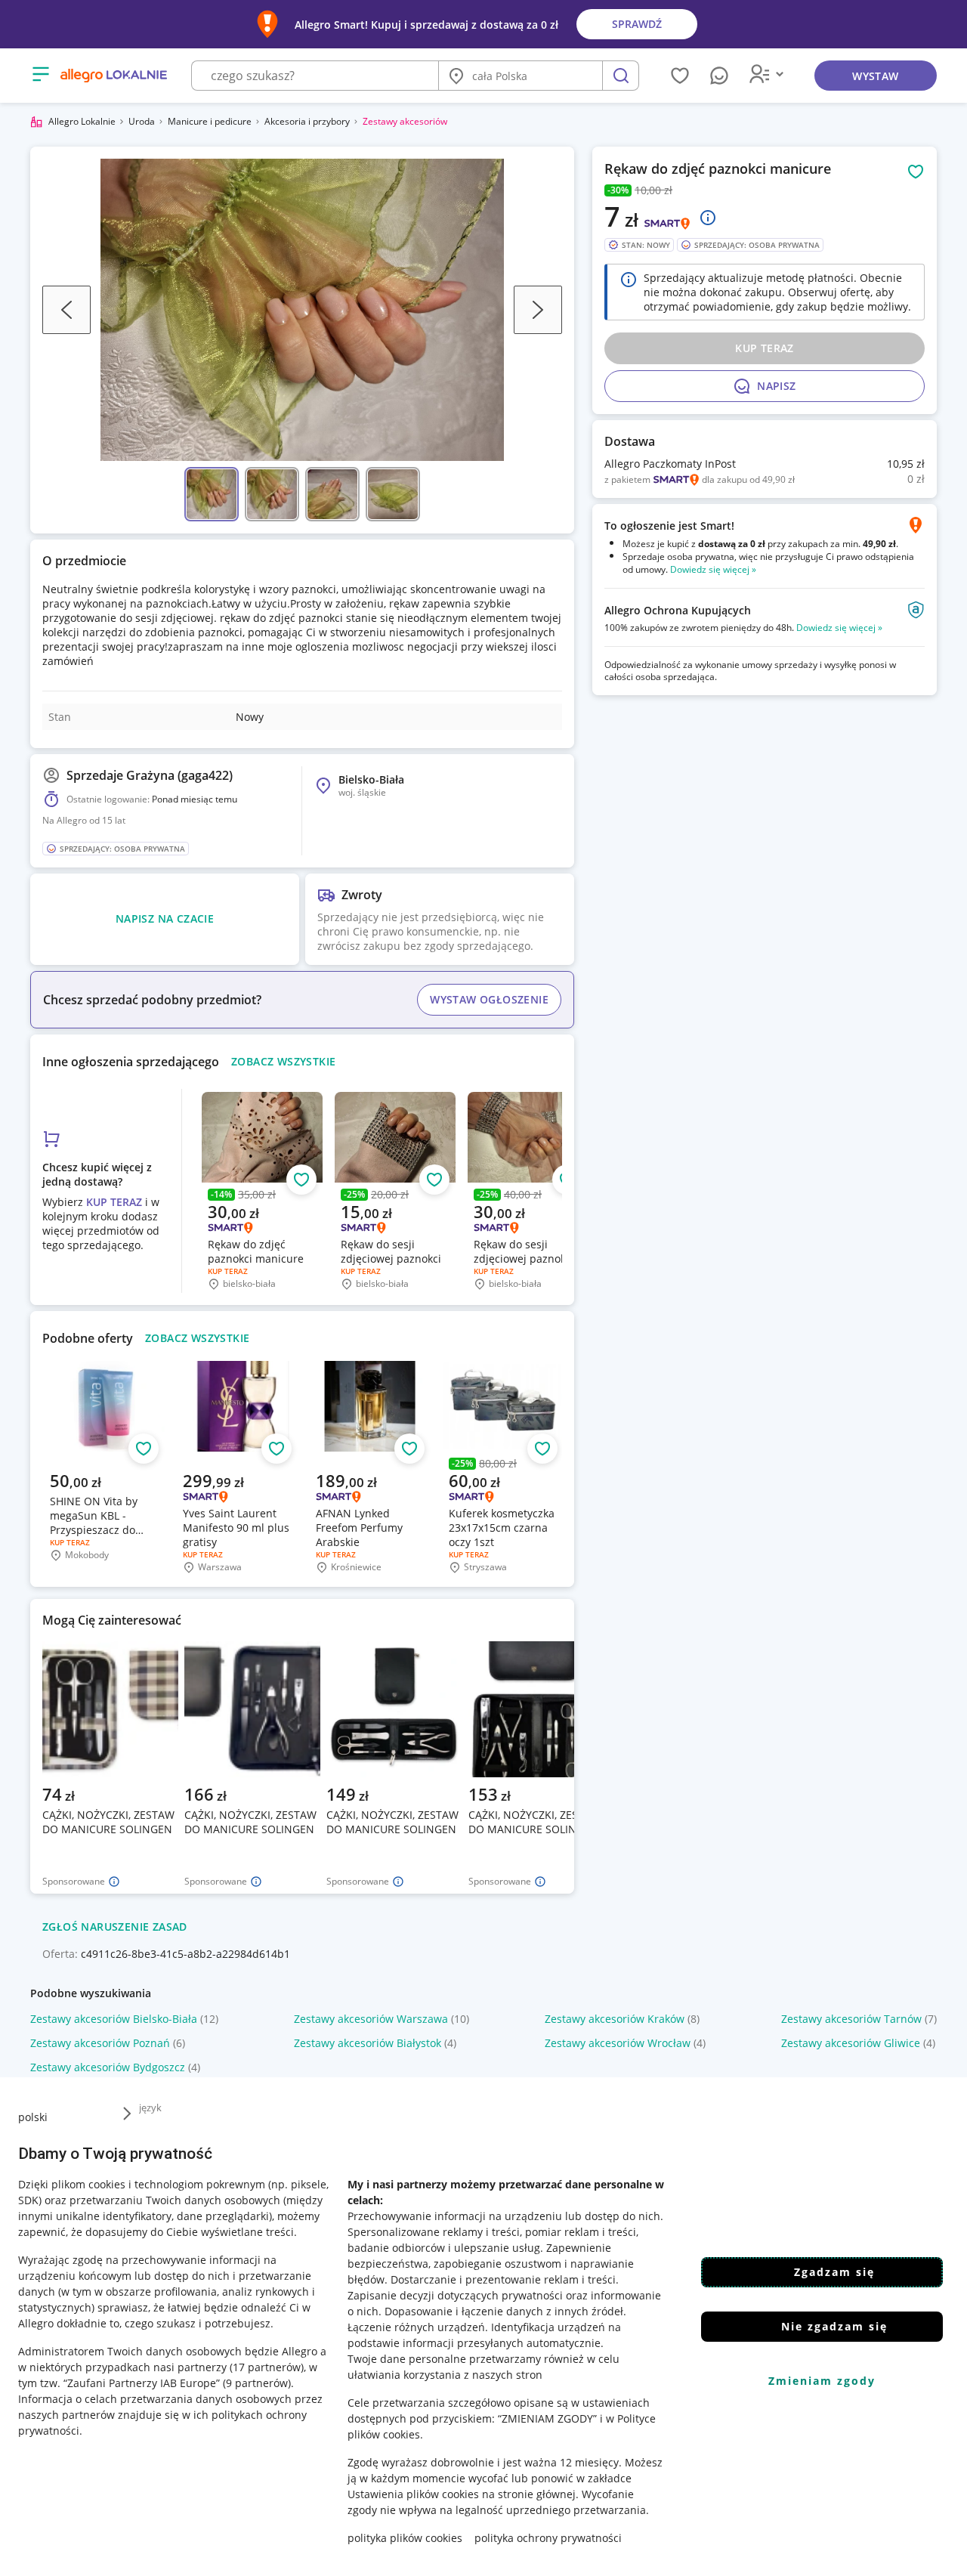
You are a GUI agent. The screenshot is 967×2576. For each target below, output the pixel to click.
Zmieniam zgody (822, 2381)
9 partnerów (257, 2383)
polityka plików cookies (405, 2538)
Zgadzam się (834, 2272)
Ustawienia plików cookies (413, 2494)
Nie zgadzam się (834, 2326)
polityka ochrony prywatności (548, 2538)
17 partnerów (267, 2367)
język (150, 2107)
